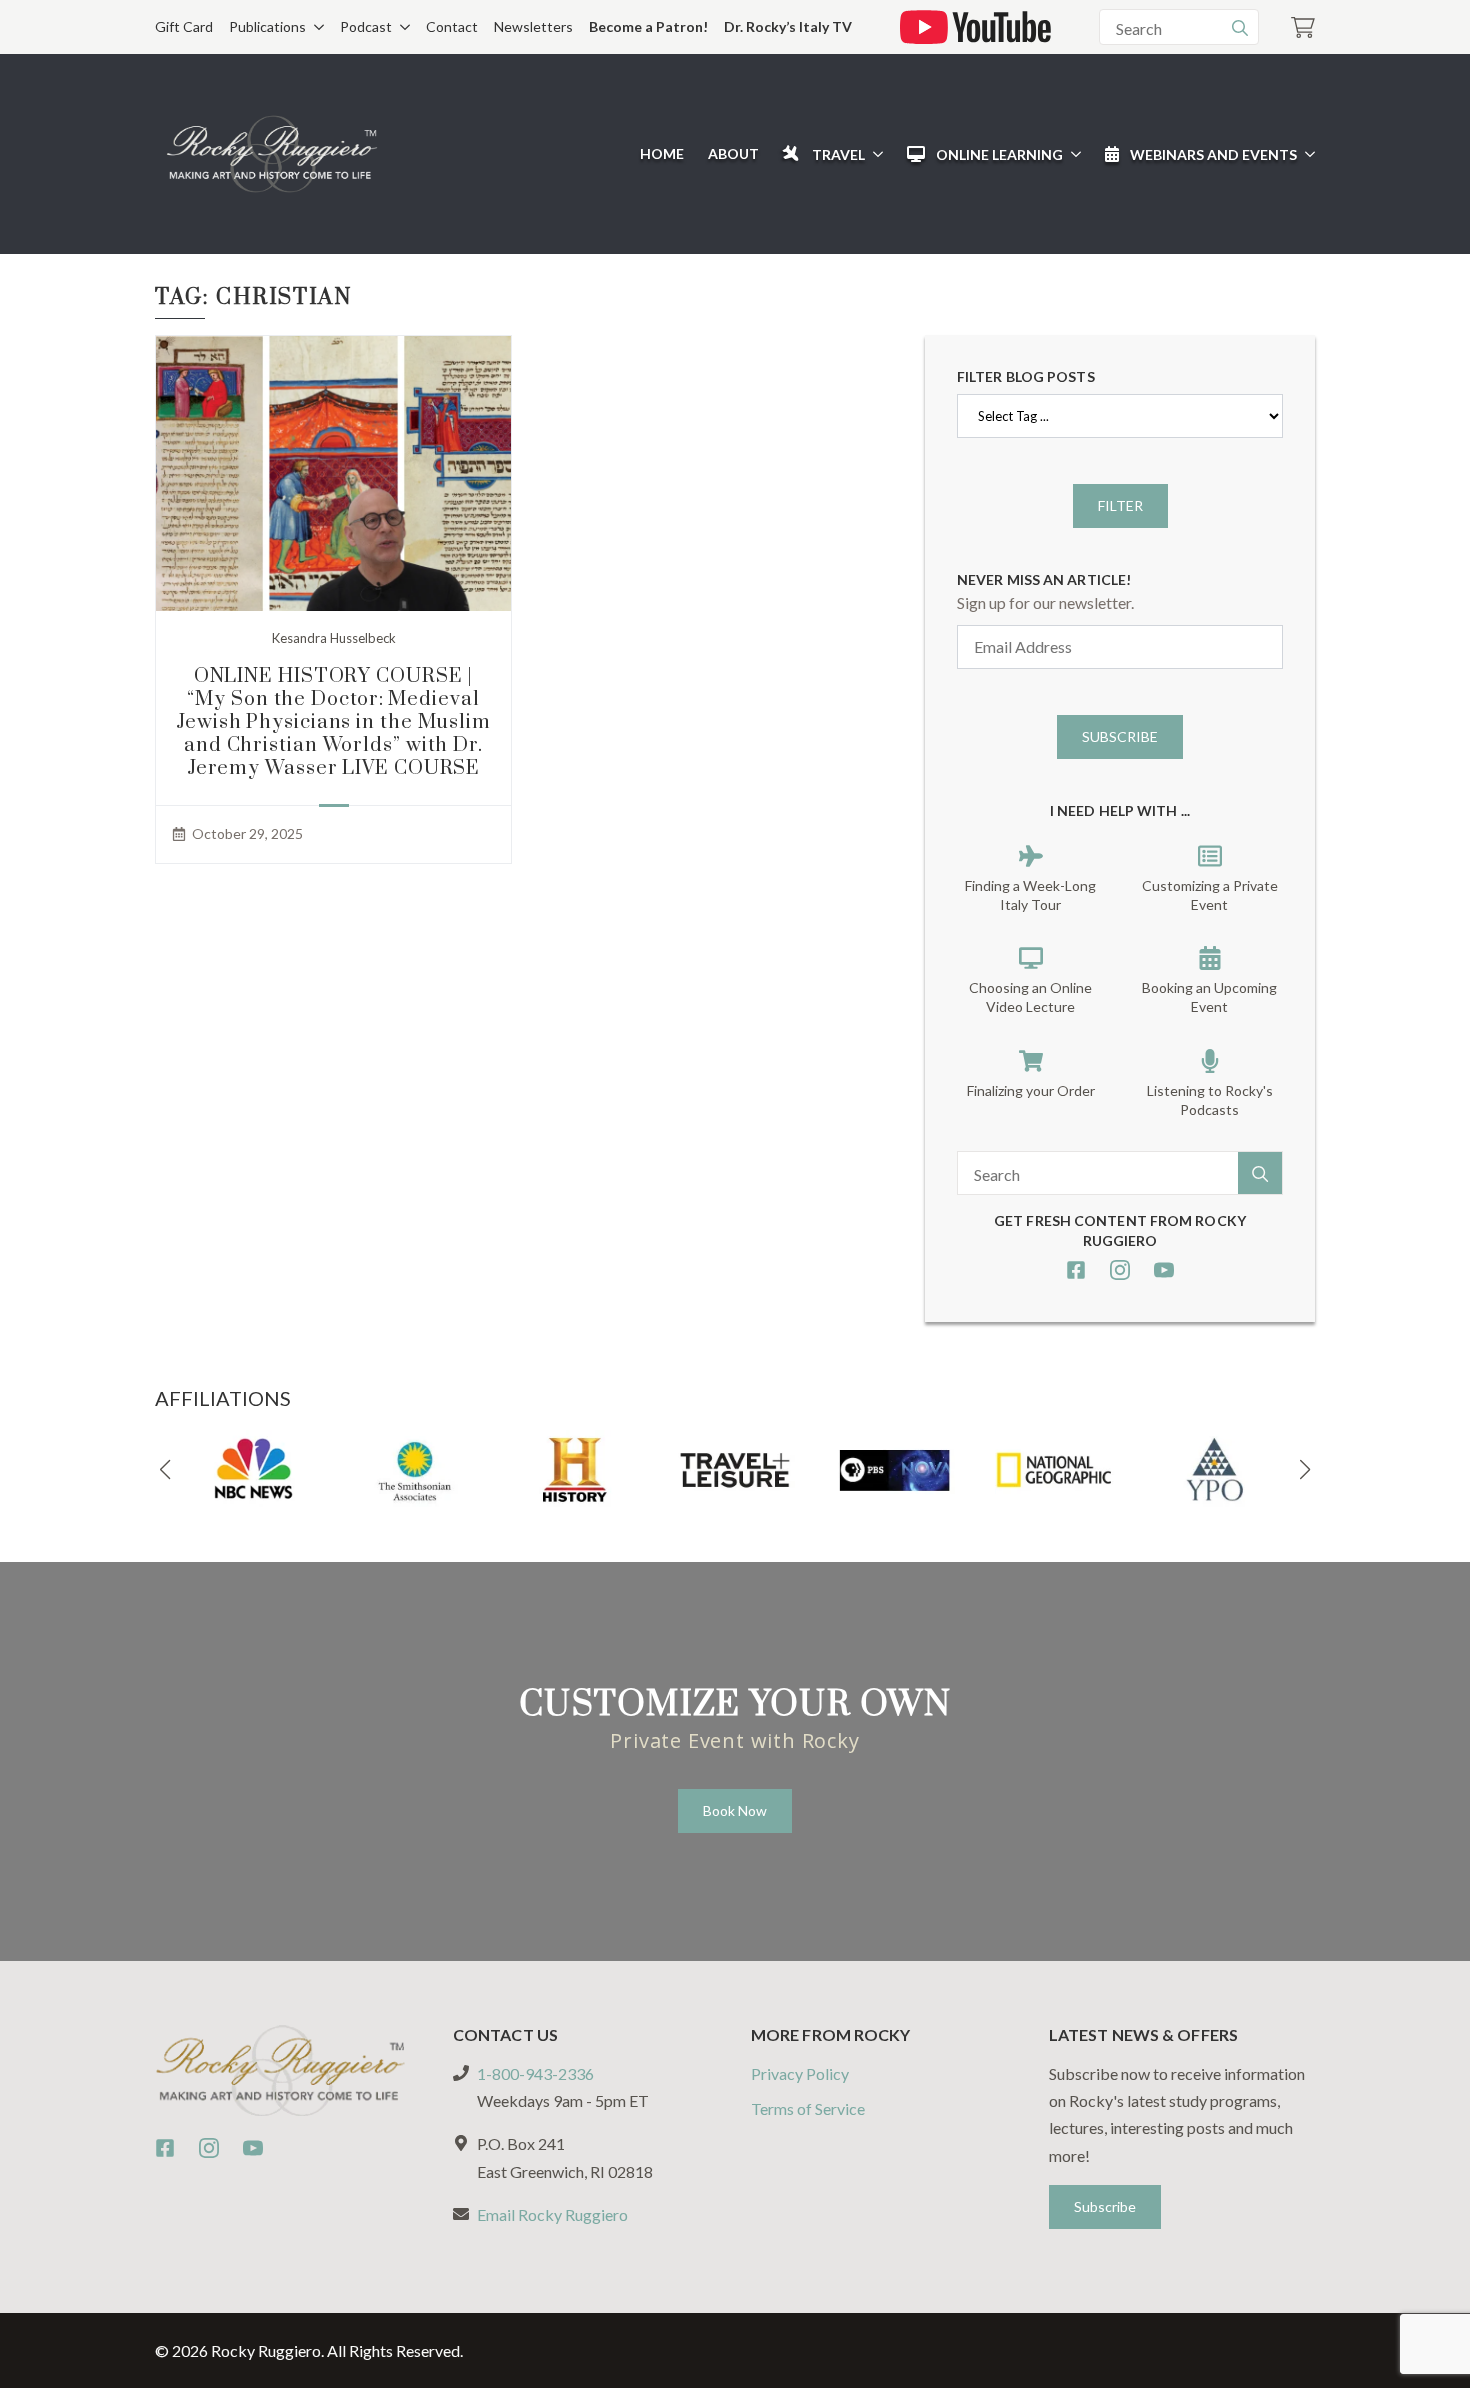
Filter (1120, 505)
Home (662, 153)
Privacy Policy (800, 2073)
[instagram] (1120, 1270)
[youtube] (1164, 1270)
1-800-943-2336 (535, 2073)
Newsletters (533, 26)
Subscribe (1120, 736)
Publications (267, 26)
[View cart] (1303, 27)
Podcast (366, 26)
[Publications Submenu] (315, 27)
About (733, 153)
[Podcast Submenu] (401, 27)
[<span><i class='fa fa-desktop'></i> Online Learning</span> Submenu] (1072, 154)
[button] (165, 1470)
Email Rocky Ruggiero (552, 2214)
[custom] (1076, 1270)
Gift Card (184, 26)
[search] (1240, 28)
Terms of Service (808, 2108)
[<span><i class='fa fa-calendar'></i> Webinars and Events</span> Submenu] (1306, 154)
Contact (452, 26)
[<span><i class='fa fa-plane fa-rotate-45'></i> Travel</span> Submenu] (874, 154)
